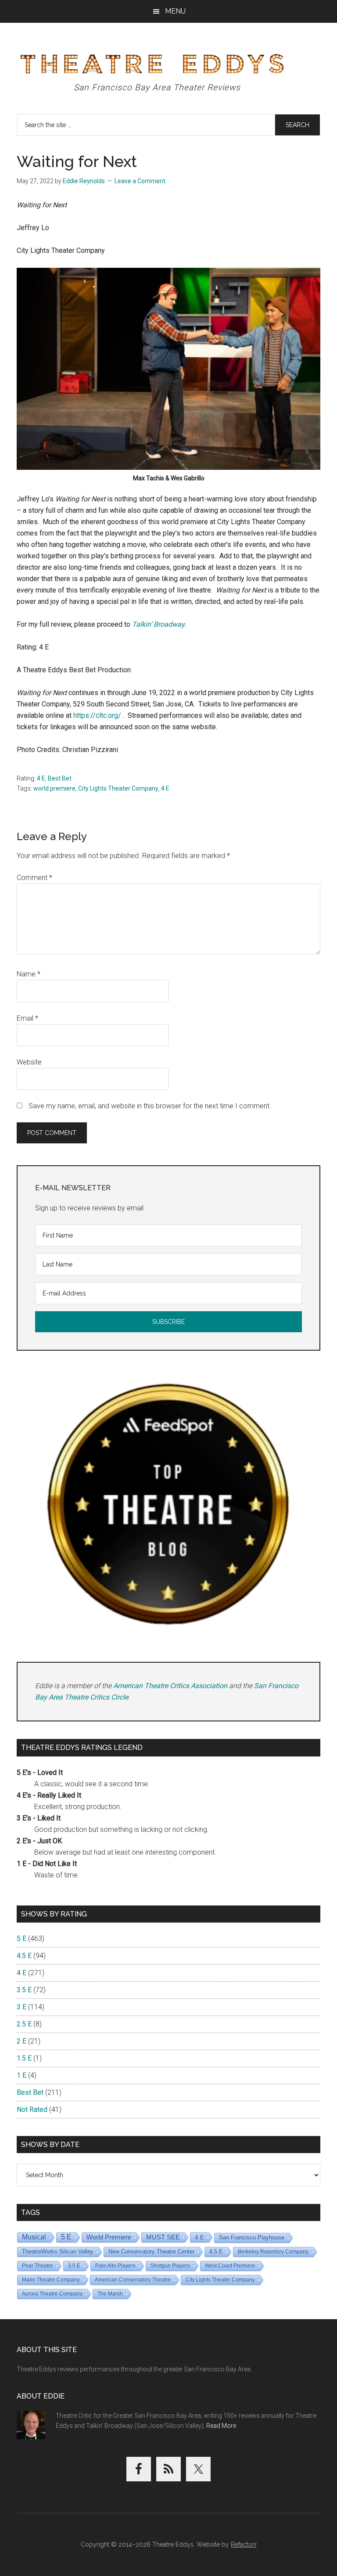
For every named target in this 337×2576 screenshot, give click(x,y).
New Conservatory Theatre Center (151, 2251)
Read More (221, 2426)
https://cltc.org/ (97, 715)
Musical (34, 2237)
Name (29, 974)
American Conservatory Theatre (133, 2280)
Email (27, 1018)
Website (29, 1062)
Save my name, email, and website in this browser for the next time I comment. (150, 1106)
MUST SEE (163, 2237)
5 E (22, 1939)
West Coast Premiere (230, 2266)
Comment (34, 878)
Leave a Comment (140, 181)
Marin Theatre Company (51, 2280)
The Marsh (110, 2294)
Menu (175, 11)
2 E (22, 2041)
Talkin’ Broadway (157, 624)
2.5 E (24, 2024)
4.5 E (24, 1956)
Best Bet (60, 778)
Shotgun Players (170, 2266)
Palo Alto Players (115, 2266)
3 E (22, 2007)
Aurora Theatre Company (52, 2294)
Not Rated (32, 2109)
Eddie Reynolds (84, 181)
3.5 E (24, 1990)
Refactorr (244, 2544)
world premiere (54, 788)
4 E (41, 778)
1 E (22, 2075)
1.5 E (24, 2058)
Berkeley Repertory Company (273, 2252)
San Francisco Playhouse (252, 2237)
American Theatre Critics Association (170, 1686)
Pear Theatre (38, 2266)
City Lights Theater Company (118, 788)
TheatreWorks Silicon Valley (58, 2251)
